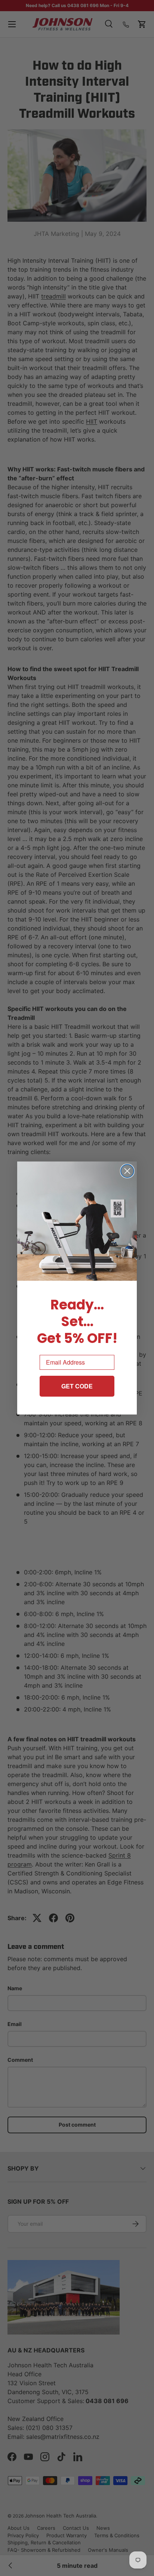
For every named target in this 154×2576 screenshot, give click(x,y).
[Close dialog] (127, 1171)
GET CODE (77, 1386)
